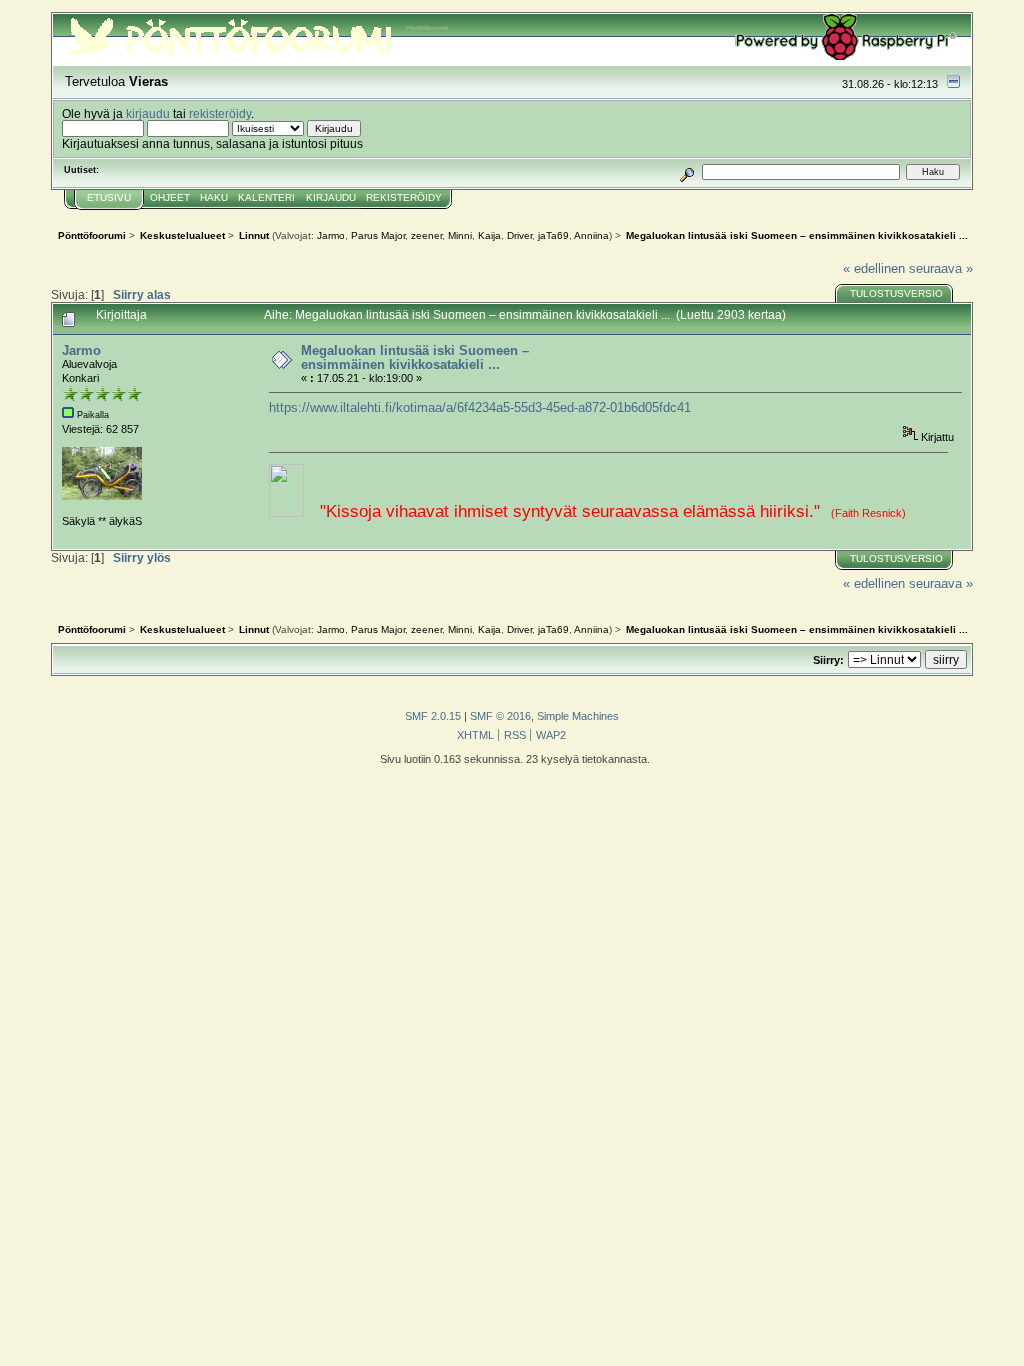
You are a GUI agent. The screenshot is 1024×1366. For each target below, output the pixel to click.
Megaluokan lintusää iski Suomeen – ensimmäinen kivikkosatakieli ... (415, 357)
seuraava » (941, 268)
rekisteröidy (220, 113)
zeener (426, 235)
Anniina (591, 235)
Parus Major (378, 235)
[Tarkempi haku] (687, 171)
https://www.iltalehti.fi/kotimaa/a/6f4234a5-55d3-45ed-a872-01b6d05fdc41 (480, 407)
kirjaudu (148, 113)
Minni (460, 235)
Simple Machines (578, 716)
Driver (519, 235)
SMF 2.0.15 (433, 716)
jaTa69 (553, 235)
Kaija (489, 235)
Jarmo (331, 235)
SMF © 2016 (500, 716)
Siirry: (828, 660)
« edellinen (874, 268)
